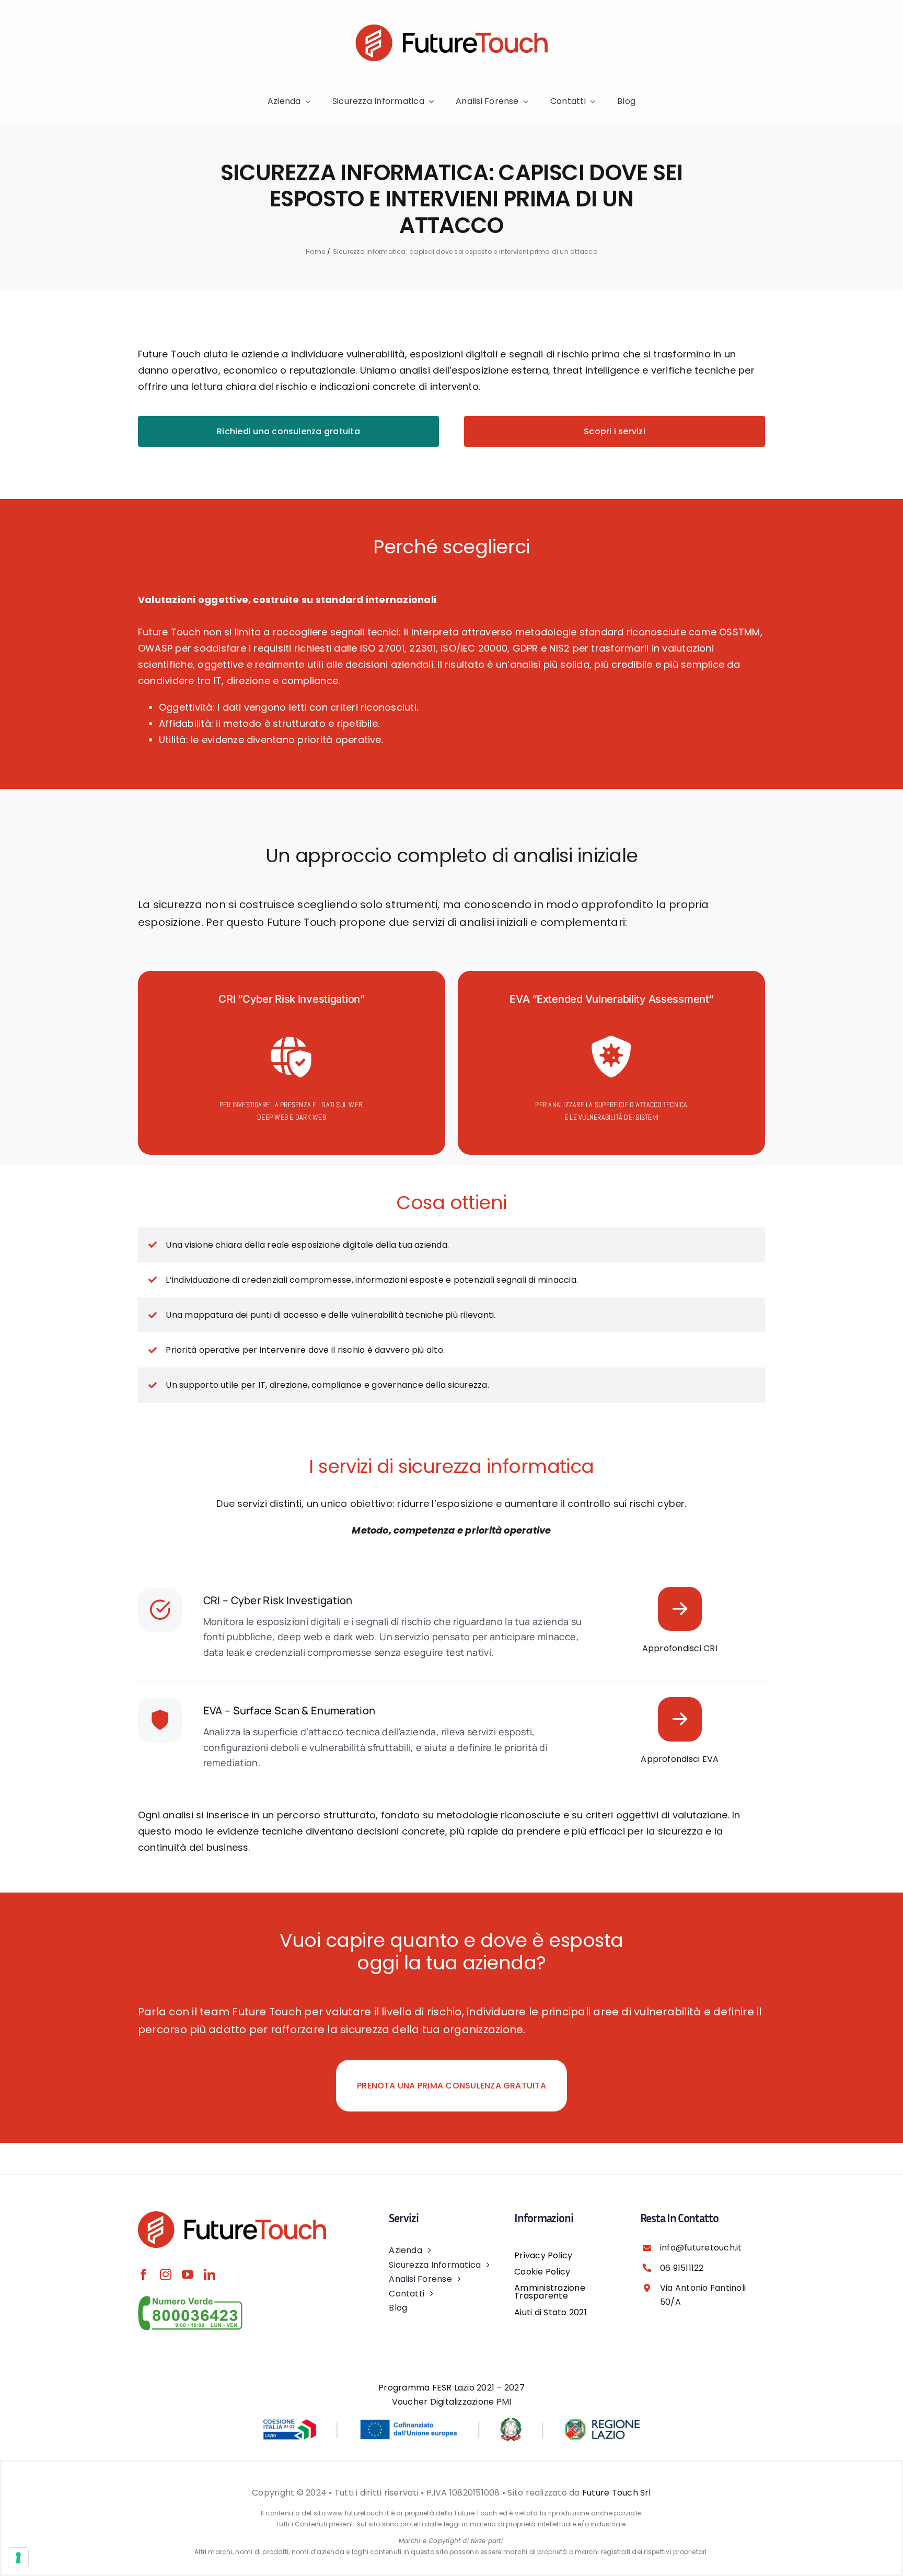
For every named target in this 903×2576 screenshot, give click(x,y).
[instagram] (166, 2275)
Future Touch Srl (617, 2493)
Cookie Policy (542, 2272)
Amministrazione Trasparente (550, 2292)
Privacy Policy (543, 2255)
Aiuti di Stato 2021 (551, 2312)
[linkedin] (210, 2275)
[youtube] (188, 2275)
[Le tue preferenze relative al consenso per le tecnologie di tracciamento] (18, 2558)
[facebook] (144, 2275)
